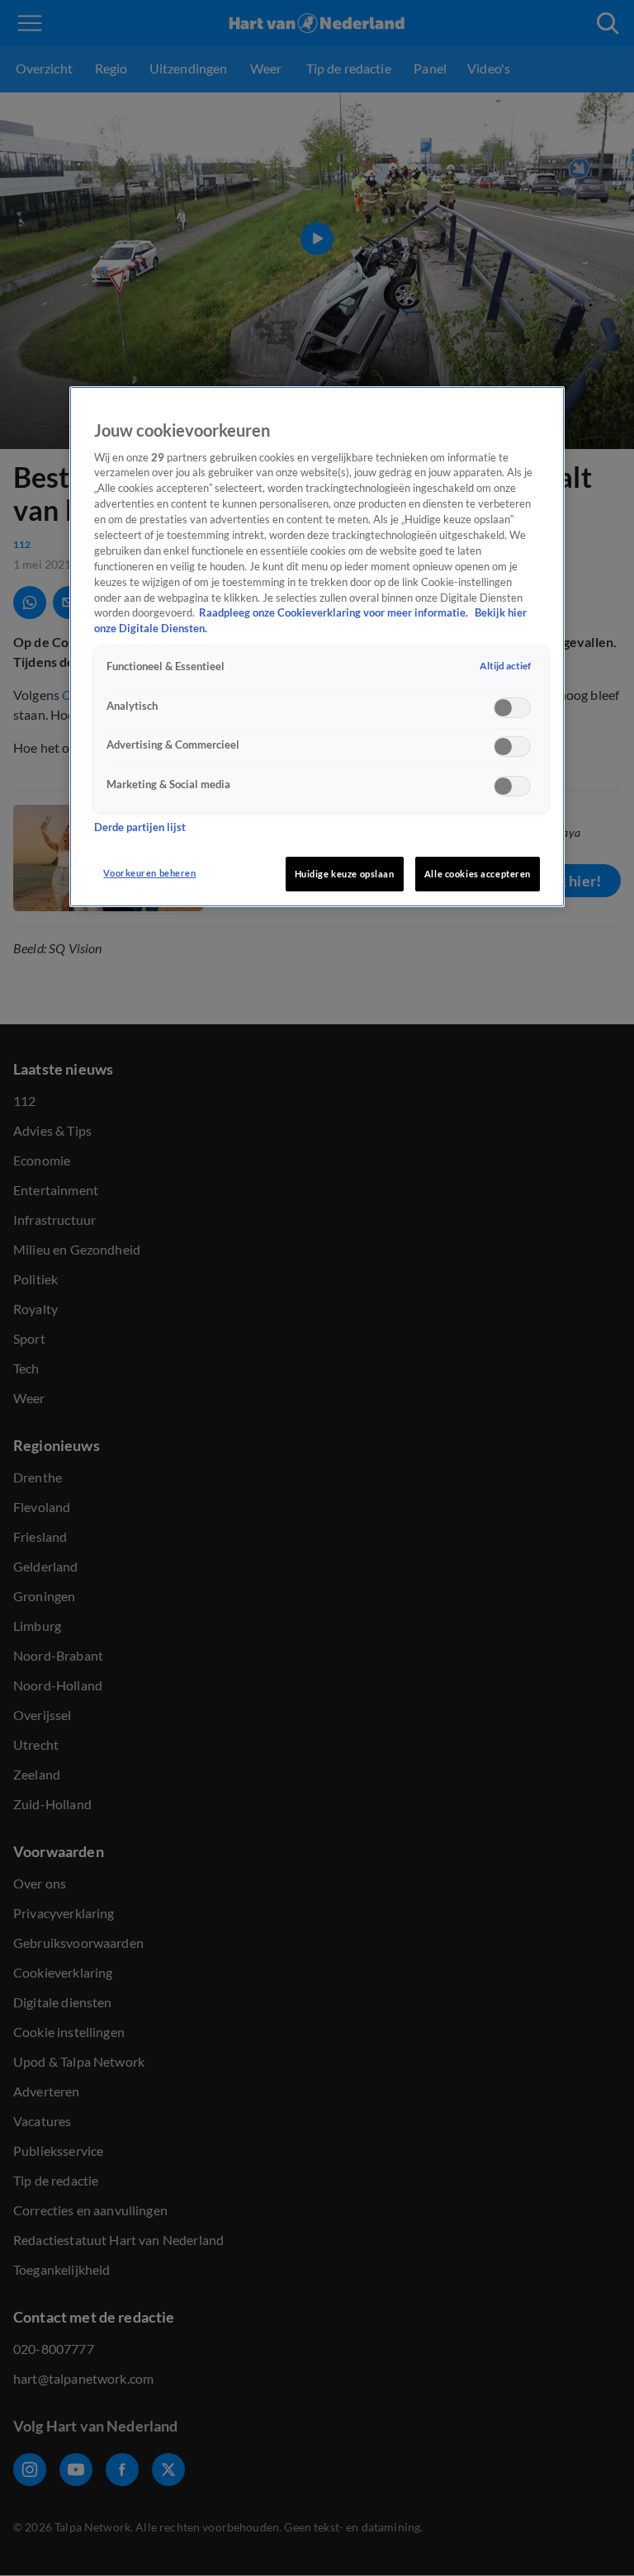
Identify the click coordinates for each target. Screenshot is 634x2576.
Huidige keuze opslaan (345, 874)
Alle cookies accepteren (478, 874)
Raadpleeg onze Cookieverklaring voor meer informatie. (335, 613)
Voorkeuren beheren (149, 873)
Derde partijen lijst (140, 827)
